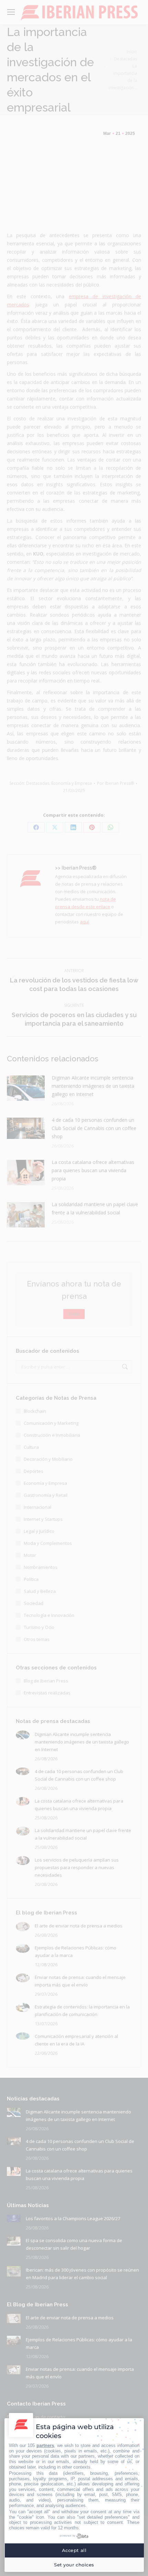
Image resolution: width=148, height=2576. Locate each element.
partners (45, 2445)
